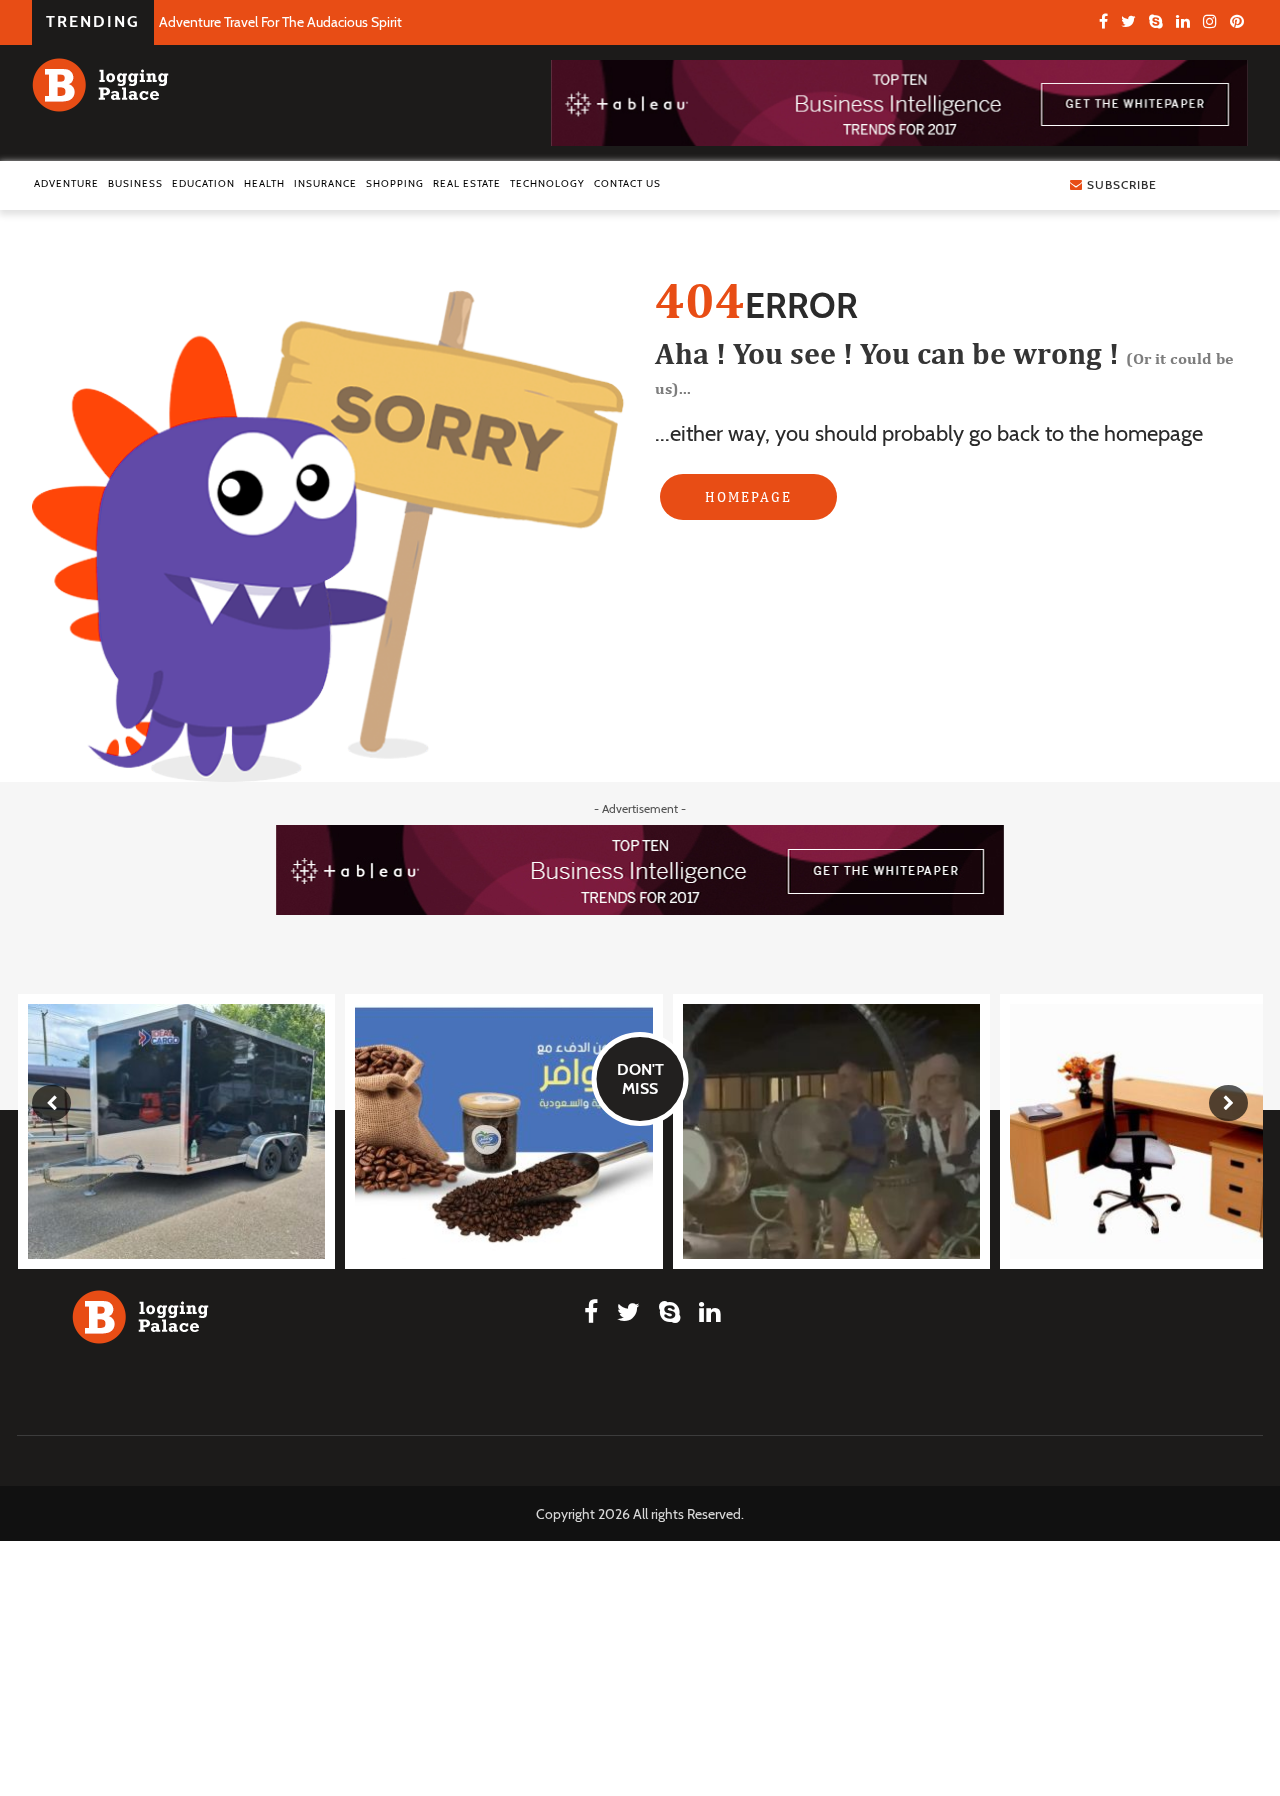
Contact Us (627, 183)
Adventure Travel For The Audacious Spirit (280, 22)
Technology (547, 183)
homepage (748, 497)
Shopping (395, 183)
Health (264, 183)
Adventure (66, 183)
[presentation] (51, 1103)
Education (203, 183)
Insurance (325, 183)
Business (135, 183)
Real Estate (467, 183)
